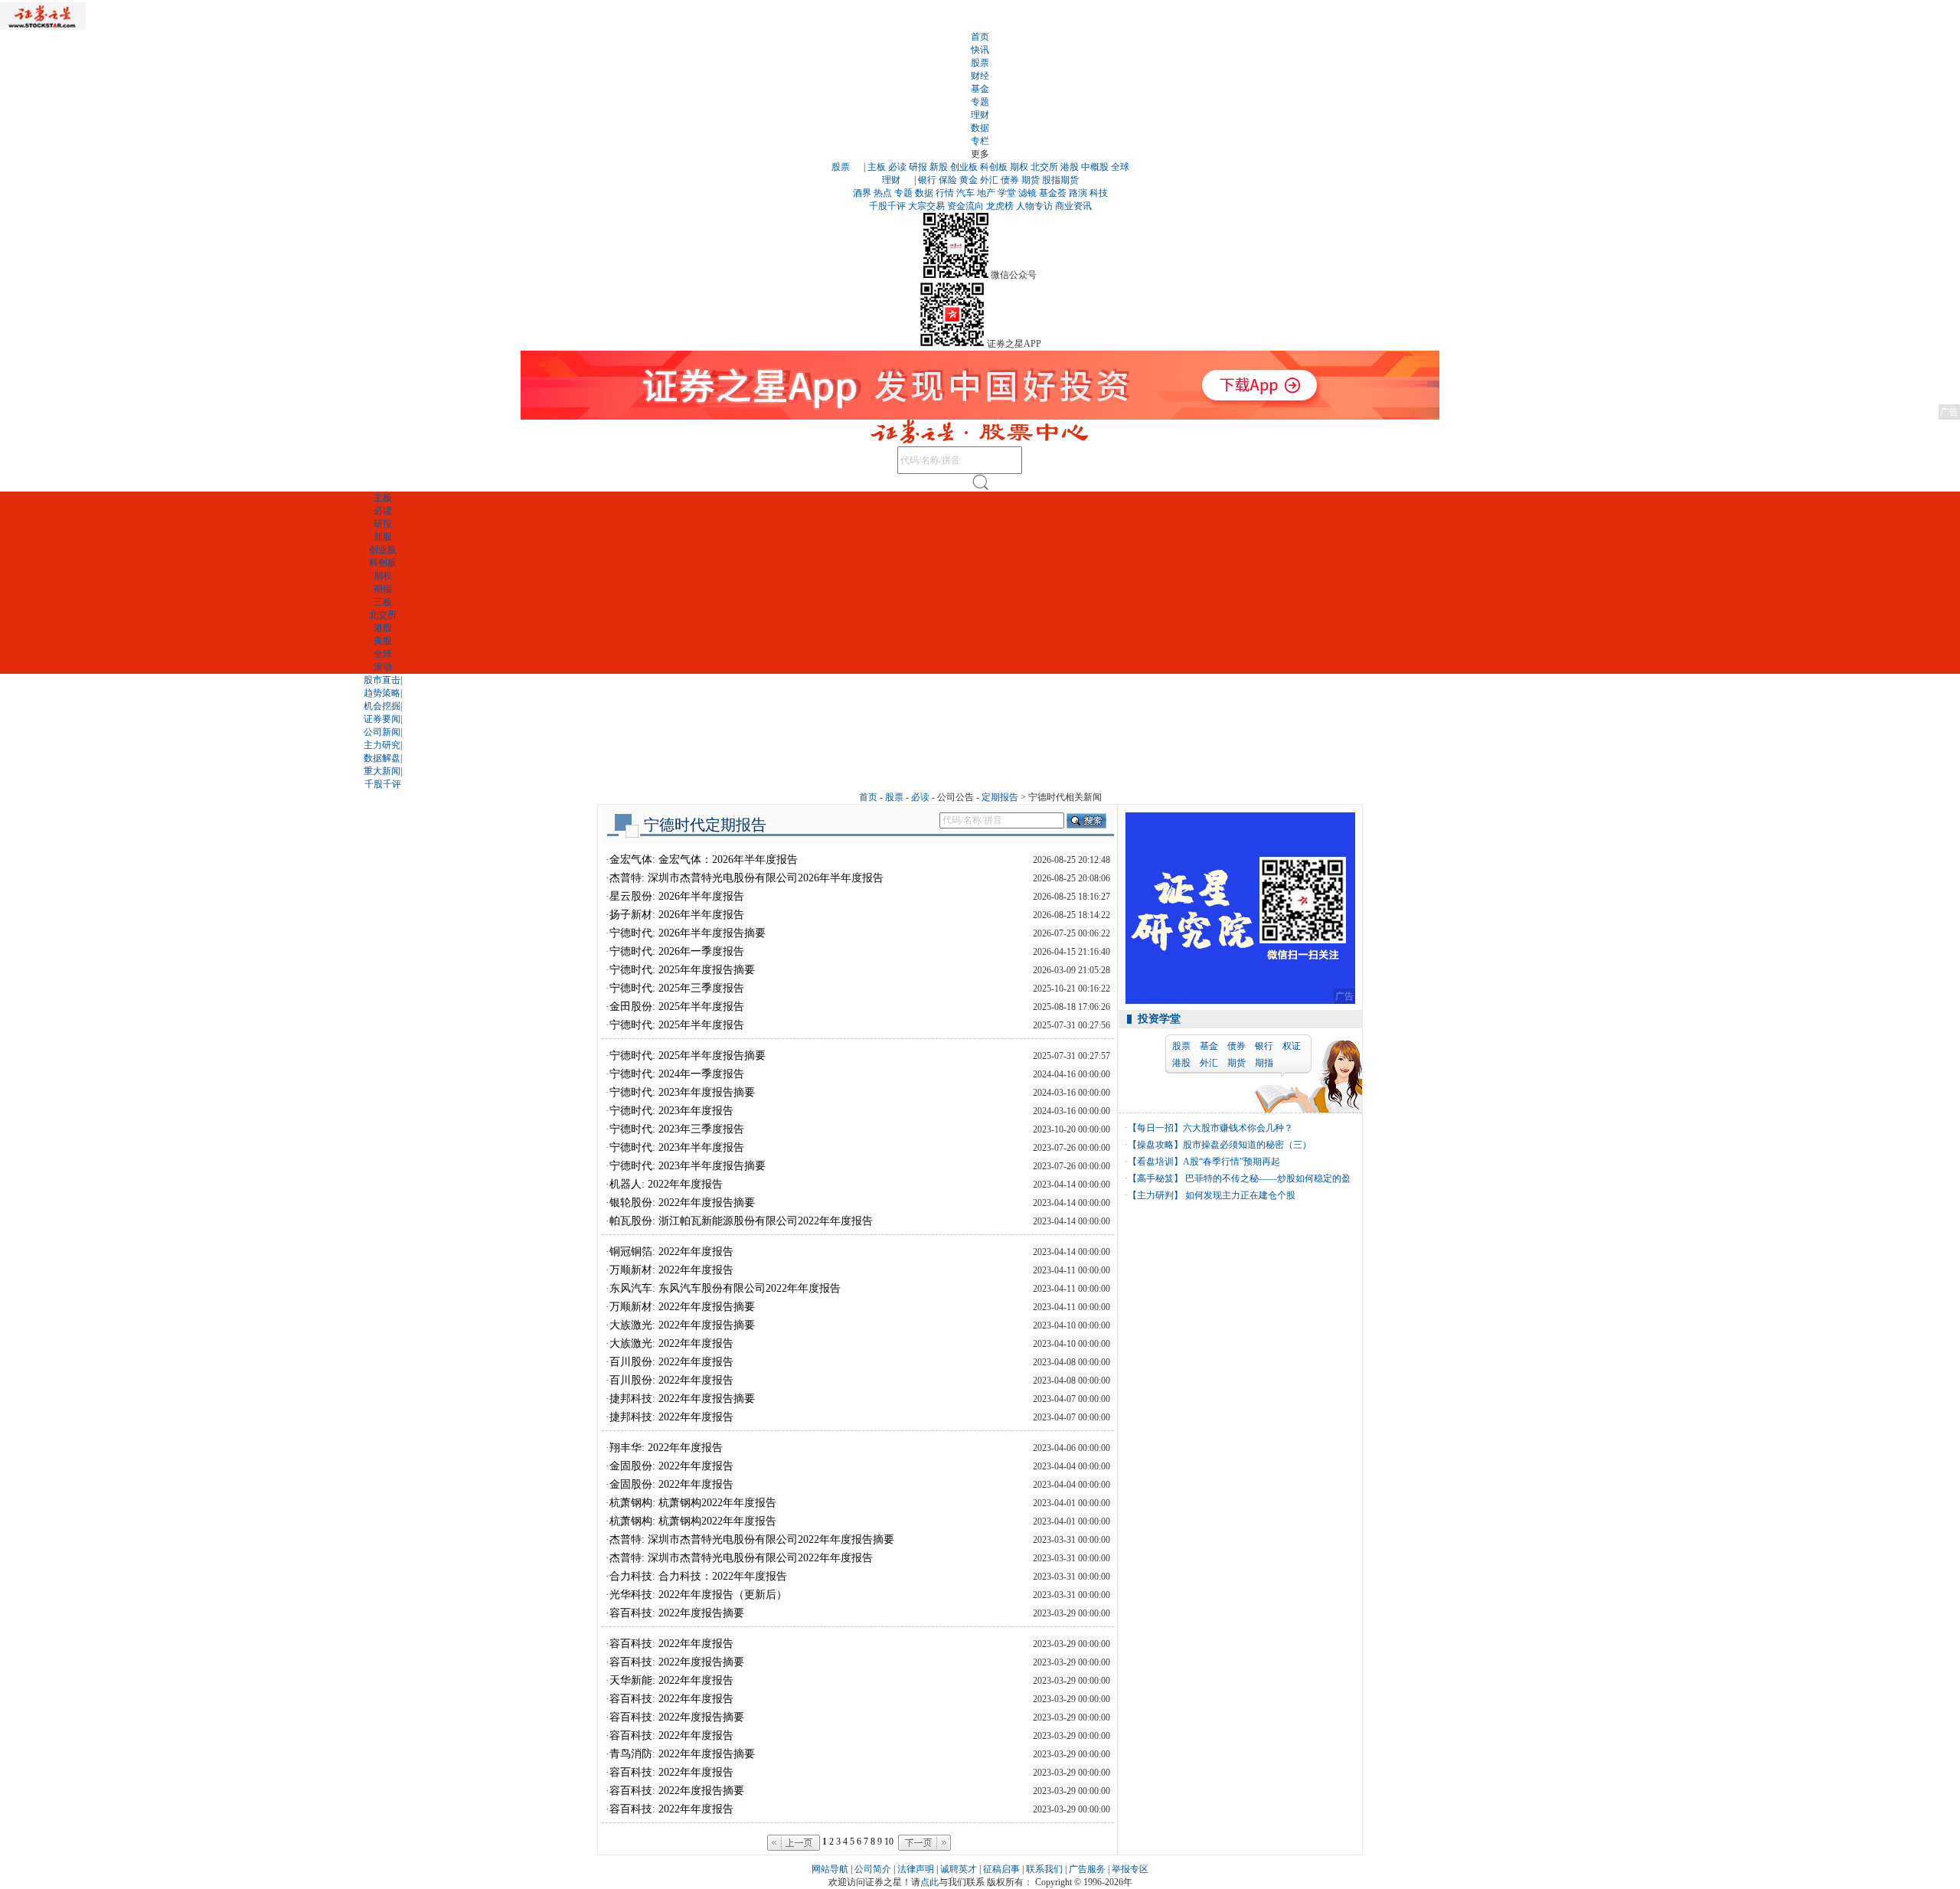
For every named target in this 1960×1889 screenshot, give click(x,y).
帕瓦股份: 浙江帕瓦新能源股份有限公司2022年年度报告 (741, 1221)
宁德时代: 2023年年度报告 (671, 1111)
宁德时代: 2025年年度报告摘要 (682, 970)
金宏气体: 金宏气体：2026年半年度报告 (704, 860)
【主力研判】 (1155, 1195)
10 (889, 1842)
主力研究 (382, 745)
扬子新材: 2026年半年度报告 (677, 915)
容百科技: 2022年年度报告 (671, 1644)
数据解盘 (382, 758)
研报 (918, 167)
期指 (383, 589)
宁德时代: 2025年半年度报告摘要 (688, 1056)
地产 (986, 193)
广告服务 (1087, 1869)
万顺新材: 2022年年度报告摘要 (682, 1307)
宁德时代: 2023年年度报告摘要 (682, 1092)
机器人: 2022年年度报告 (666, 1184)
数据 (980, 128)
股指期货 (1060, 180)
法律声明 (916, 1869)
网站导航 (830, 1869)
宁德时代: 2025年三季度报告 (677, 988)
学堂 (1007, 193)
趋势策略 (382, 693)
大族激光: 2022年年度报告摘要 (682, 1325)
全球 (1120, 167)
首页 (980, 37)
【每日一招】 (1155, 1128)
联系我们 (1044, 1869)
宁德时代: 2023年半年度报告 (677, 1147)
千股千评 (887, 206)
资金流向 (965, 206)
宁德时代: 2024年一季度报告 (677, 1074)
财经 (980, 76)
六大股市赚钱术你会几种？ (1238, 1128)
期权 (1019, 167)
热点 (883, 193)
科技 (1099, 193)
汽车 (965, 193)
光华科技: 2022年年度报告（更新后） (698, 1595)
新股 (939, 167)
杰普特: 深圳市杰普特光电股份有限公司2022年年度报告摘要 (752, 1539)
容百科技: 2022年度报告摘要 (677, 1613)
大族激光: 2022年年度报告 (671, 1343)
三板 (383, 602)
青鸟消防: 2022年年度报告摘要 (682, 1754)
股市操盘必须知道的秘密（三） (1247, 1145)
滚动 (383, 667)
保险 (948, 180)
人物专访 (1034, 206)
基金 (980, 89)
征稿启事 (1001, 1869)
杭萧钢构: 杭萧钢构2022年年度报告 (693, 1503)
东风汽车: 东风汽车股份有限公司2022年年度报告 (725, 1288)
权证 (1292, 1046)
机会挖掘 (382, 706)
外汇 (989, 180)
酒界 (862, 193)
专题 (980, 102)
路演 (1078, 193)
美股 (383, 641)
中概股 (1095, 167)
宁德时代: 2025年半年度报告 (677, 1025)
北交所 (1044, 167)
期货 (1031, 180)
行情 (945, 193)
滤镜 (1027, 193)
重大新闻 (382, 771)
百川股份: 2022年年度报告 (671, 1362)
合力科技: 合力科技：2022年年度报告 (698, 1576)
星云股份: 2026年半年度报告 (677, 896)
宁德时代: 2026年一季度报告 (677, 951)
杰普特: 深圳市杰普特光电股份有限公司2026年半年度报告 (746, 878)
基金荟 (1053, 193)
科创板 (994, 167)
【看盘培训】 (1155, 1162)
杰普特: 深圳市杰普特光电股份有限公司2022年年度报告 (741, 1558)
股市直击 (382, 680)
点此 (929, 1882)
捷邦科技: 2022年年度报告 (671, 1417)
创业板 (964, 167)
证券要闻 (382, 719)
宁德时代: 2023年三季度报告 (677, 1129)
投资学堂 (1159, 1019)
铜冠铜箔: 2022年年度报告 (671, 1252)
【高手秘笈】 (1155, 1178)
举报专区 (1130, 1869)
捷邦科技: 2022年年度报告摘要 (682, 1399)
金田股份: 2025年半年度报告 (677, 1007)
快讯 (980, 50)
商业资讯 (1073, 206)
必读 (897, 167)
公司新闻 (382, 732)
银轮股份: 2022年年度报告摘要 (682, 1203)
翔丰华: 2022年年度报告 (666, 1448)
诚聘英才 (959, 1869)
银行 (927, 180)
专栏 (980, 141)
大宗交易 (926, 206)
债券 (1010, 180)
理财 (980, 115)
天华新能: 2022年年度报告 (671, 1680)
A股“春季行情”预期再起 (1232, 1162)
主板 (877, 167)
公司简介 (873, 1869)
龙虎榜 (1000, 206)
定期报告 (1000, 797)
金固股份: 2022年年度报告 (671, 1466)
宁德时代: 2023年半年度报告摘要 (688, 1166)
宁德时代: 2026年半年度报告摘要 (688, 933)
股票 (980, 63)
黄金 (969, 180)
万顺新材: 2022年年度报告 (671, 1270)
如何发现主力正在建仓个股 (1239, 1195)
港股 (1070, 167)
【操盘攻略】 (1155, 1145)
